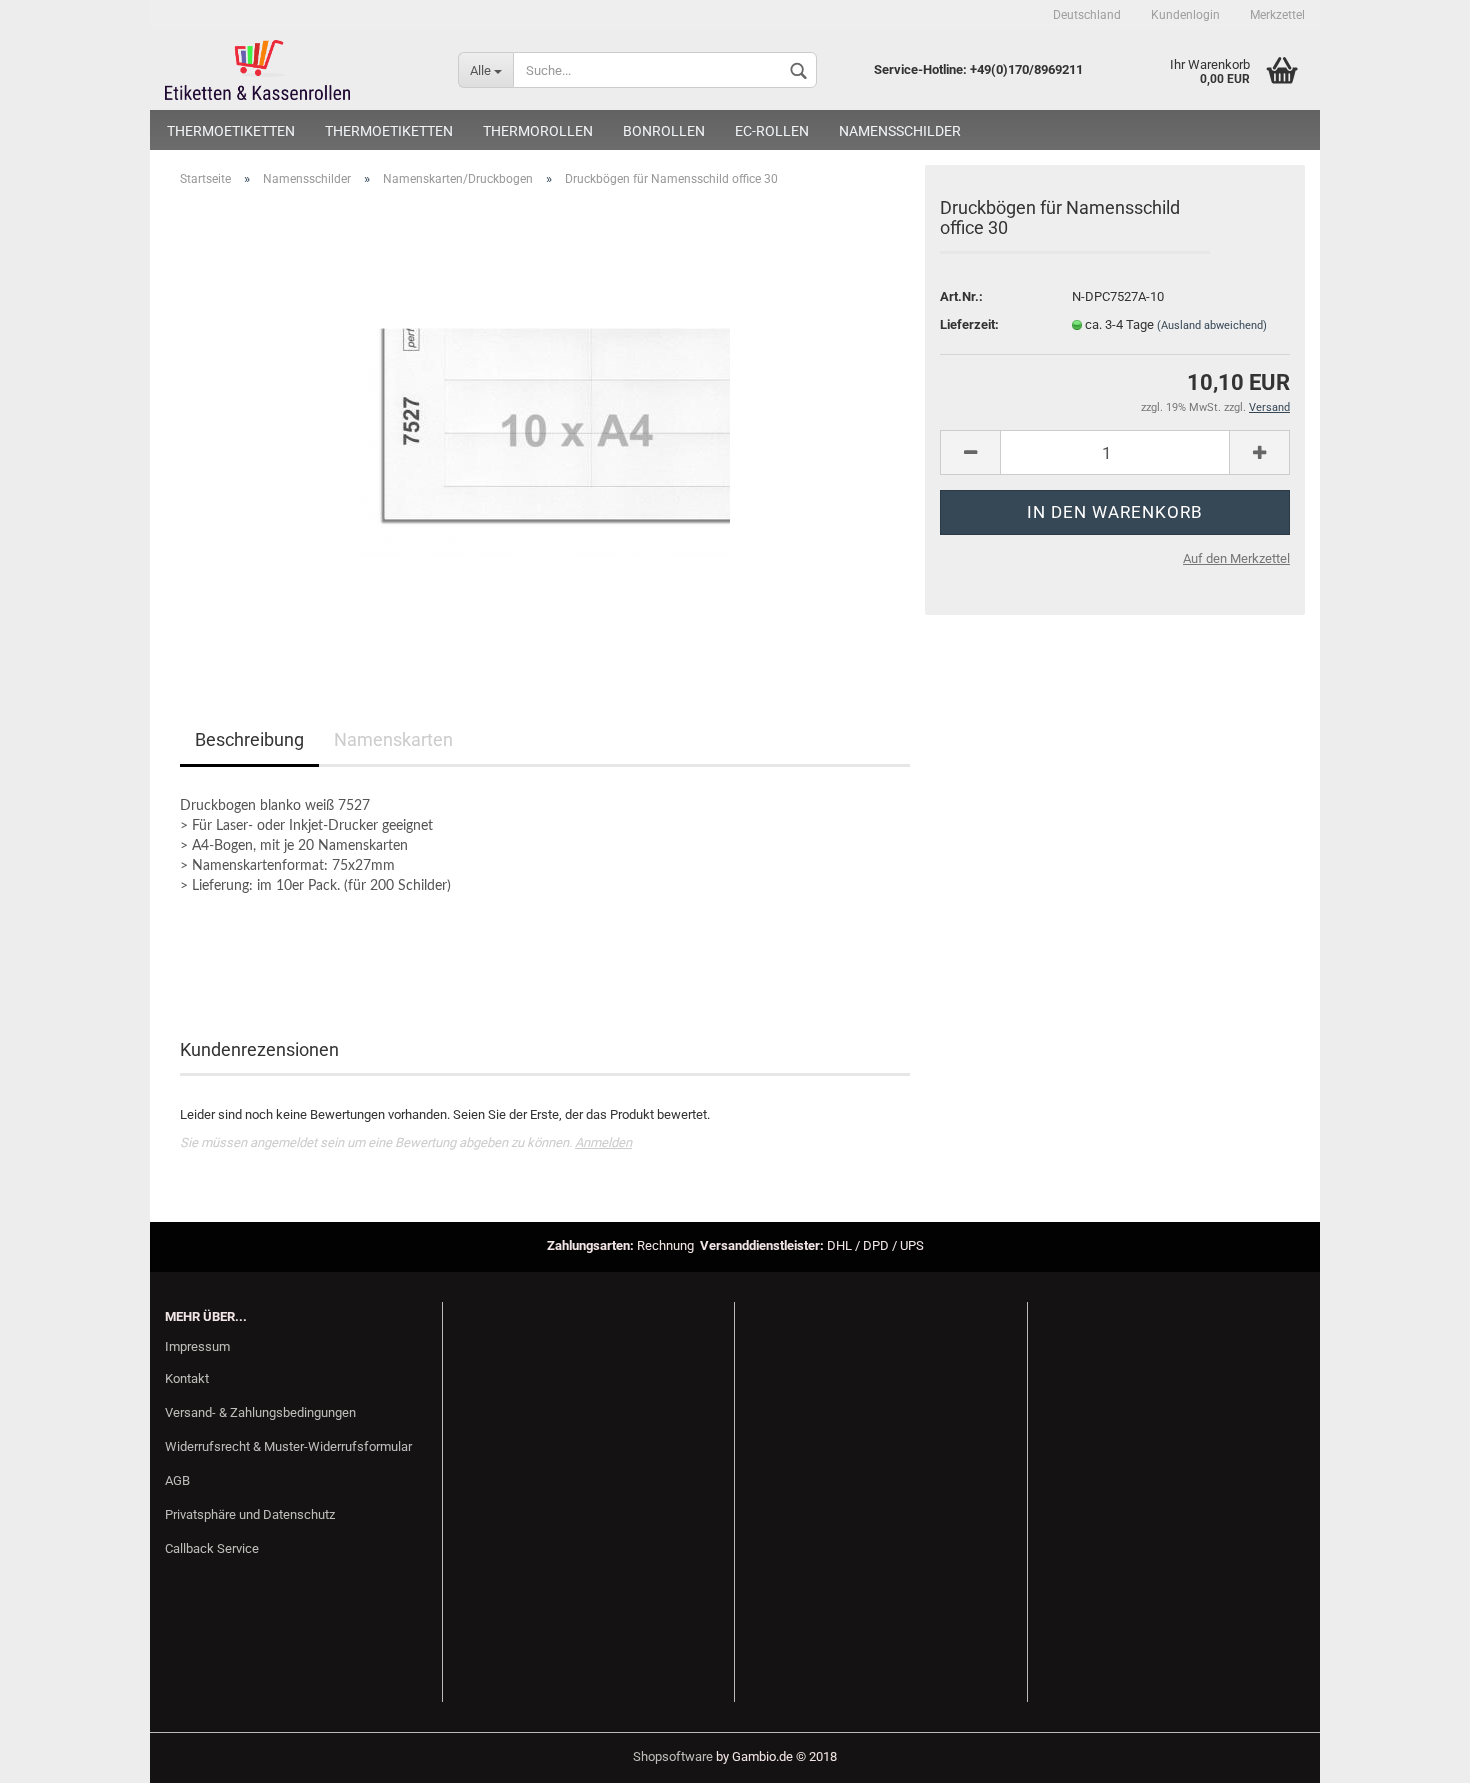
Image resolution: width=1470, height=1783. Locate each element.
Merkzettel (1277, 15)
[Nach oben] (1415, 1753)
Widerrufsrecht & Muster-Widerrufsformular (288, 1446)
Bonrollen (664, 131)
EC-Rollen (772, 131)
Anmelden (603, 1142)
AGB (177, 1480)
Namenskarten (393, 739)
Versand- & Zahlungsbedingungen (260, 1412)
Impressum (197, 1346)
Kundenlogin (1185, 15)
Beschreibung (249, 739)
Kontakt (187, 1378)
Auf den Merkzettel (1236, 558)
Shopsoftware (673, 1756)
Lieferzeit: (969, 324)
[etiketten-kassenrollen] (296, 70)
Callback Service (212, 1548)
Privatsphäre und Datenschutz (250, 1514)
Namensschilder (900, 131)
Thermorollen (538, 131)
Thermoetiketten (231, 131)
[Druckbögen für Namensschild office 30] (545, 427)
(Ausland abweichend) (1212, 325)
